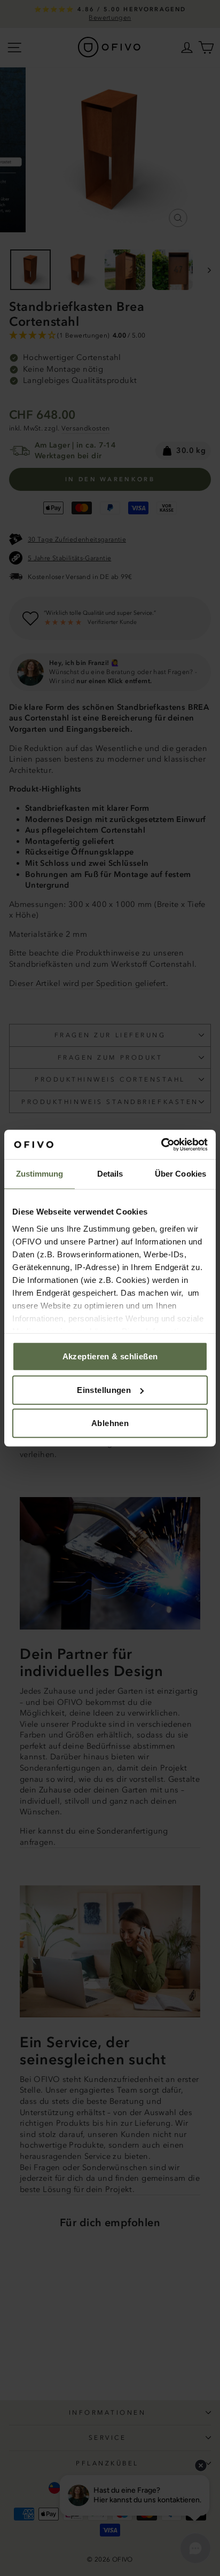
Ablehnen (110, 1423)
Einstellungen (104, 1390)
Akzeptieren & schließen (110, 1356)
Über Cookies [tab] (180, 1174)
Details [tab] (110, 1174)
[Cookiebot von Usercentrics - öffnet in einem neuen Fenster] (161, 1145)
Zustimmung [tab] (40, 1174)
